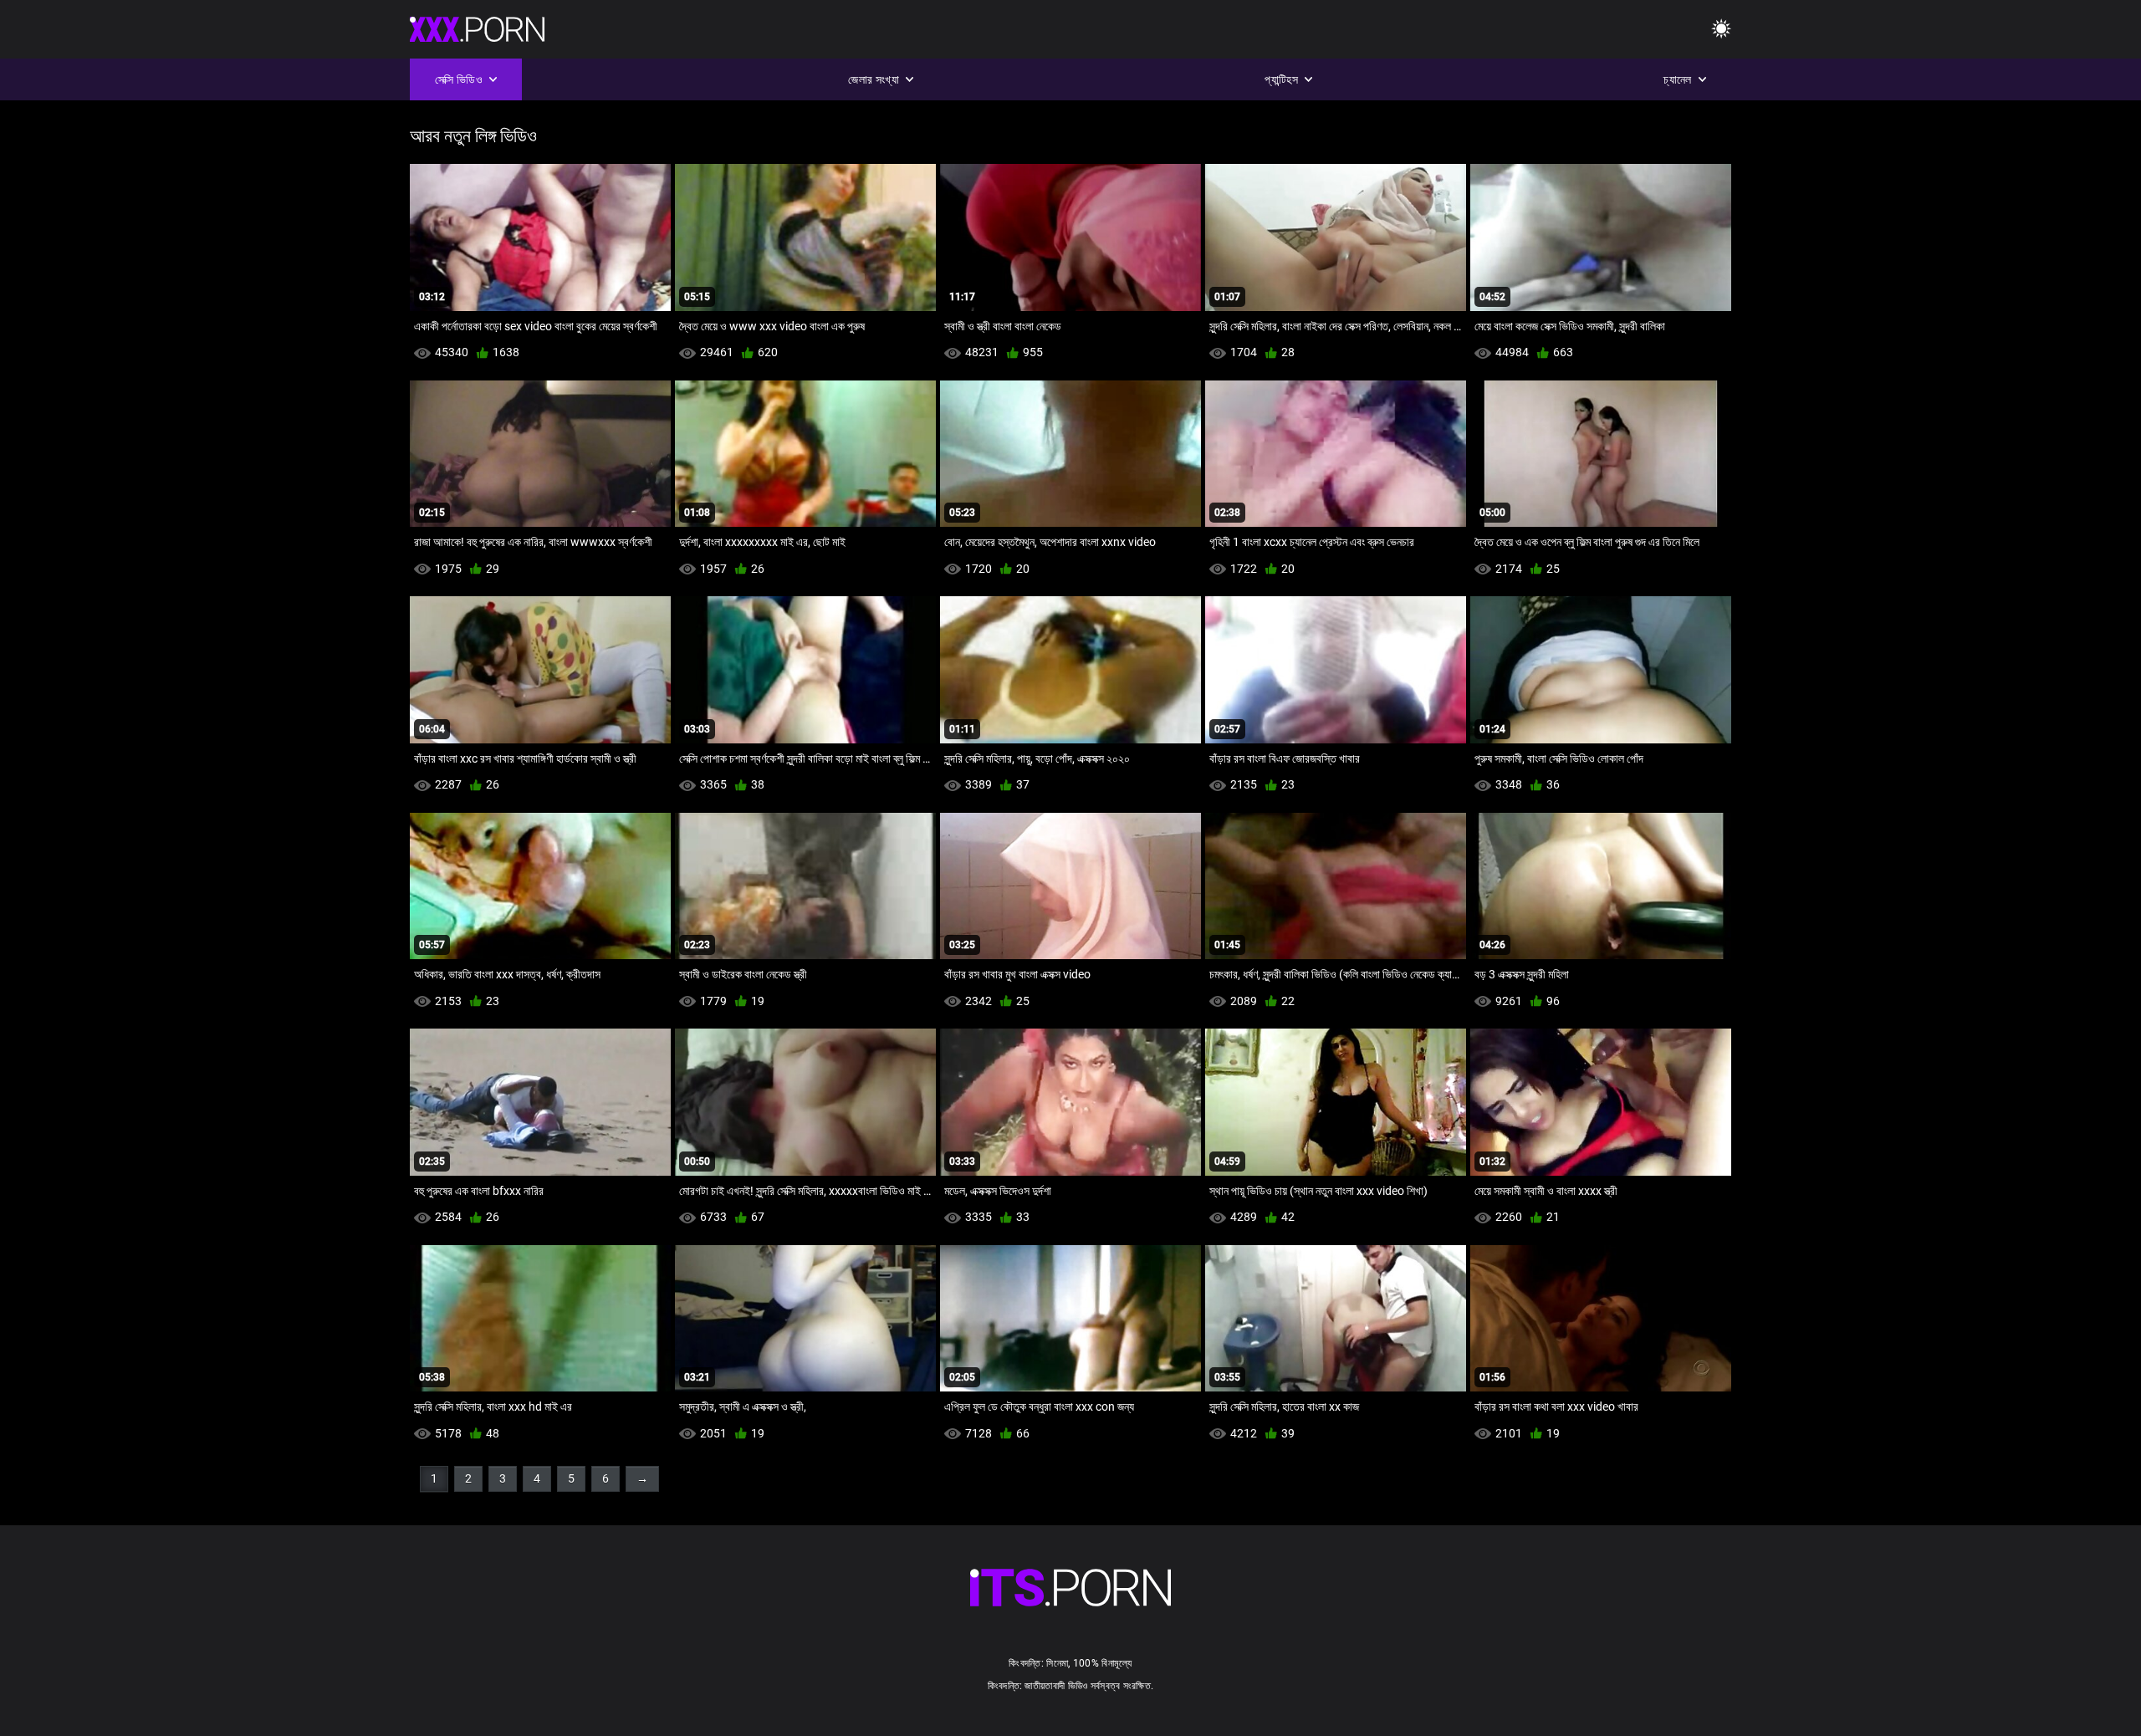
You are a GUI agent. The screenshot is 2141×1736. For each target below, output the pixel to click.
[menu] (1721, 30)
